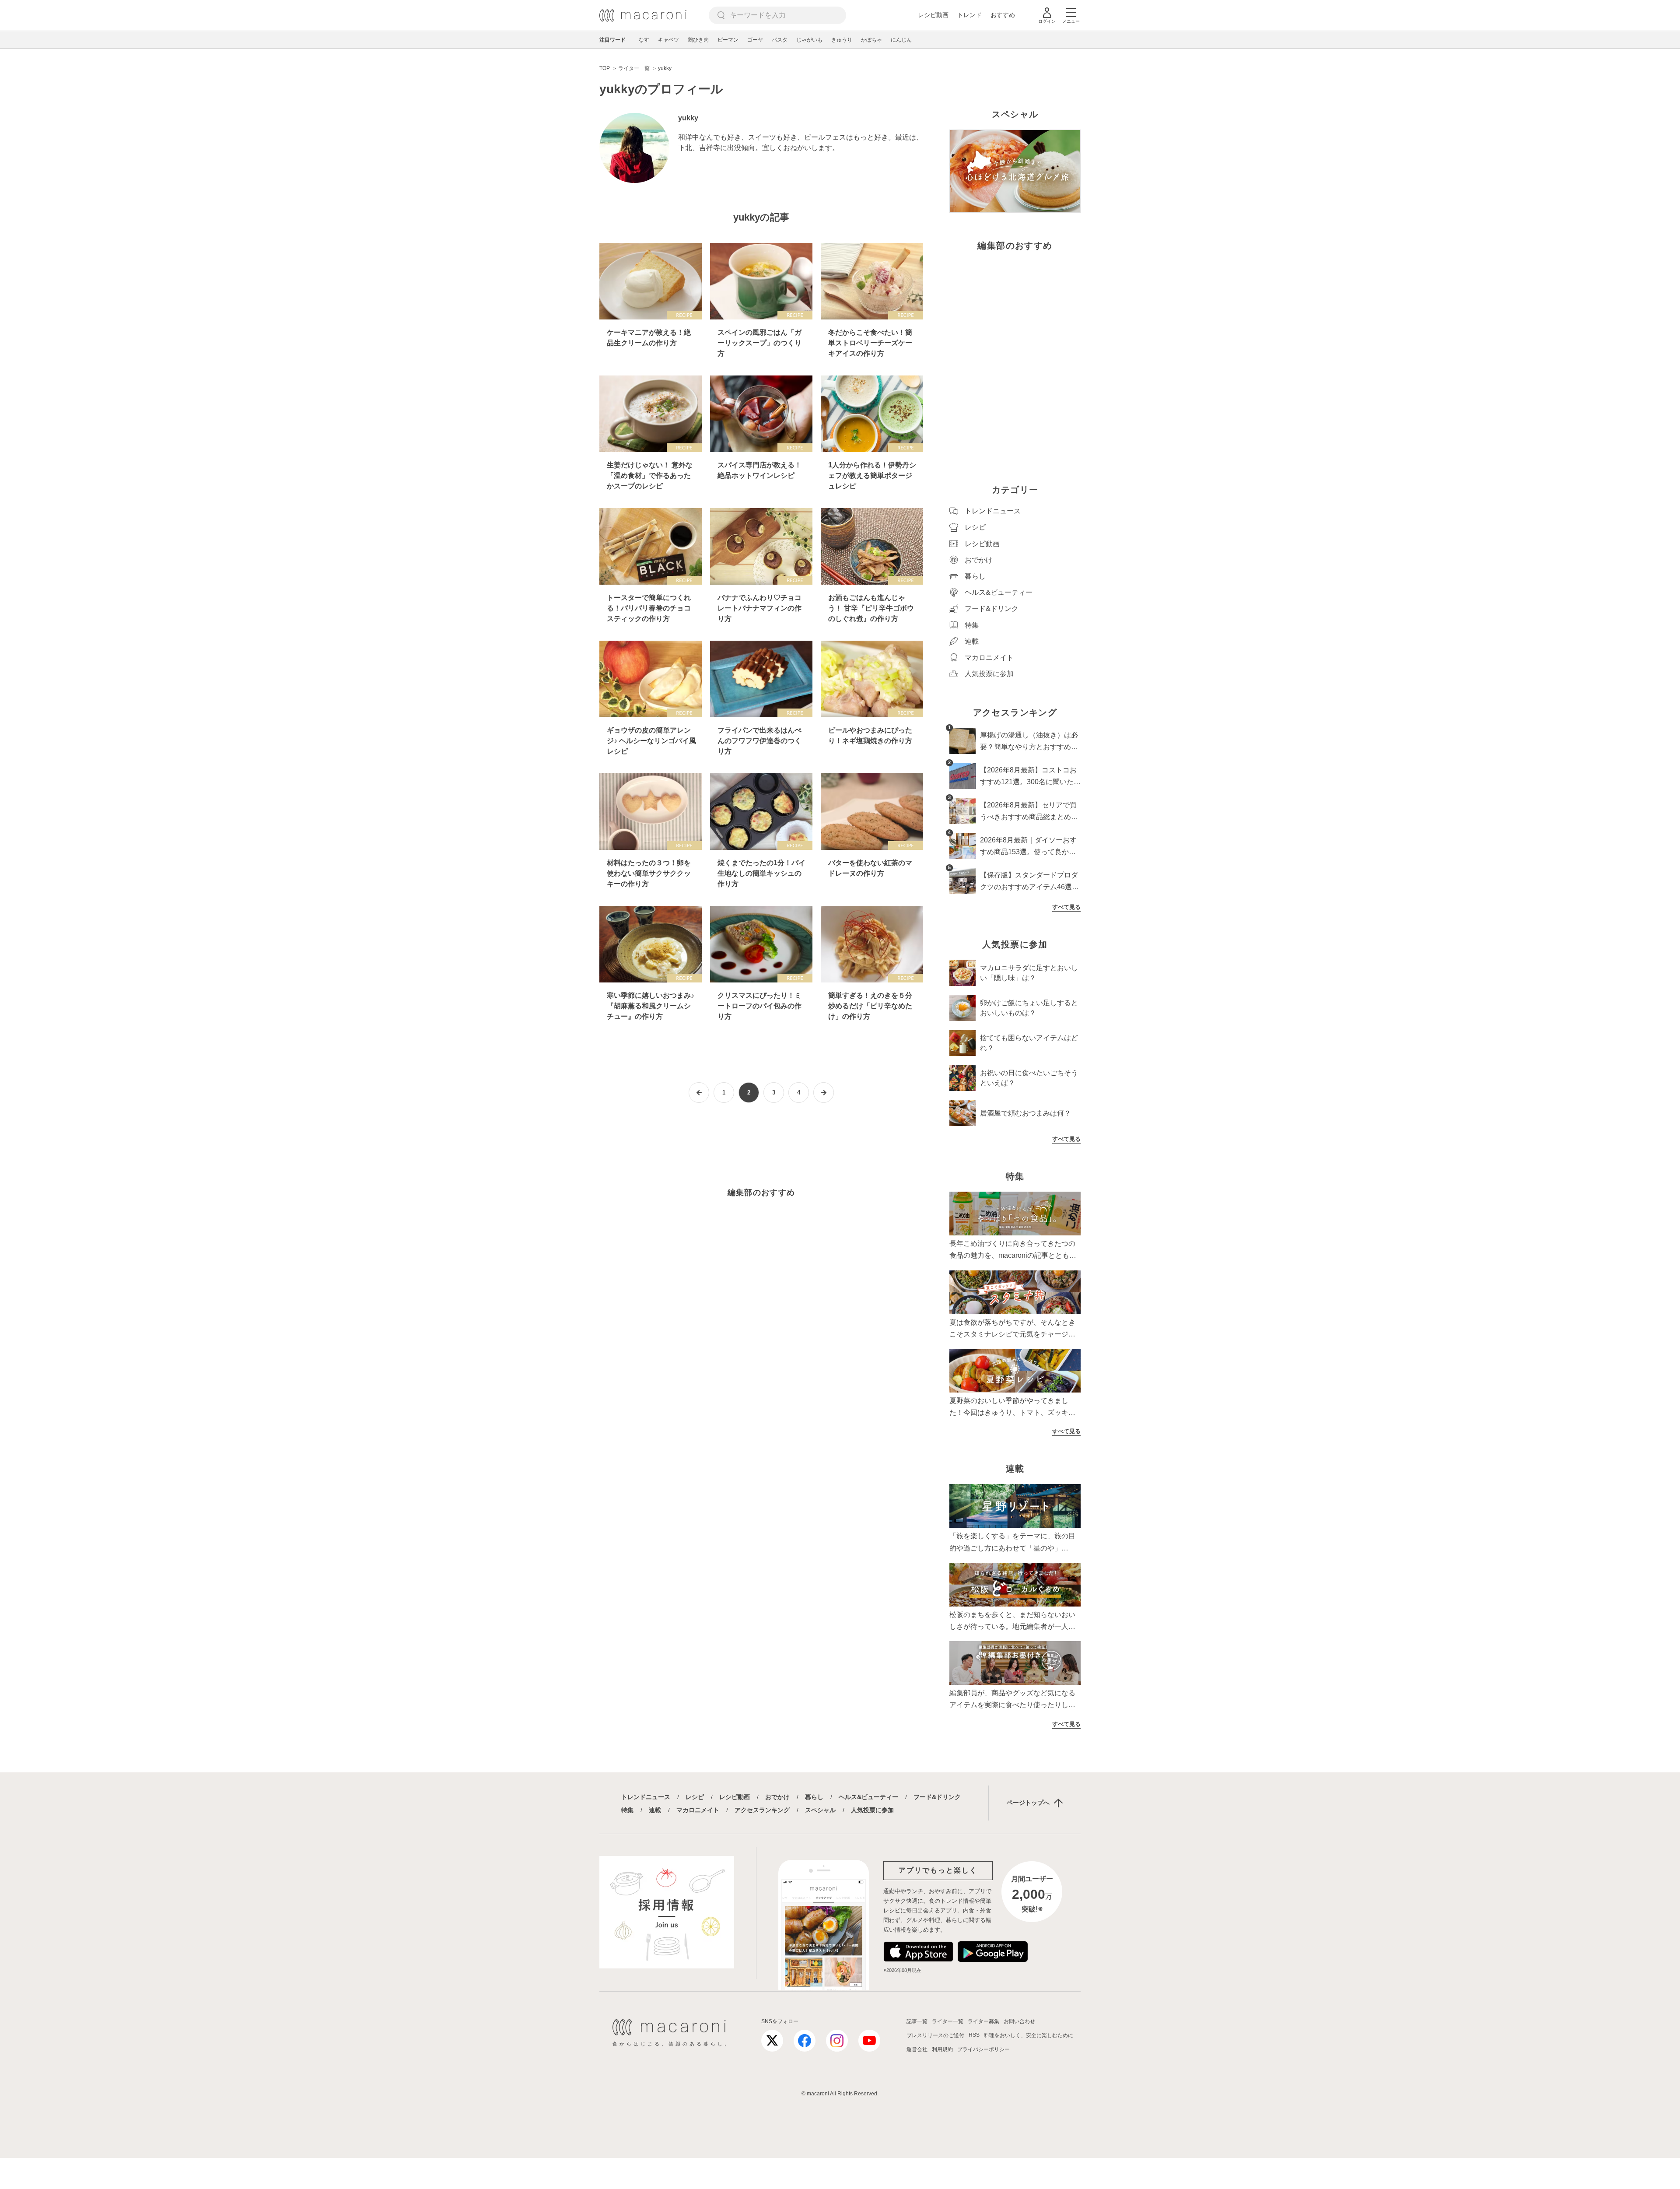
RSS (974, 2035)
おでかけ (777, 1797)
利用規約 (942, 2049)
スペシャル (820, 1810)
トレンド (969, 15)
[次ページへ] (824, 1093)
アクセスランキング (762, 1810)
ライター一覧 (948, 2021)
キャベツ (668, 40)
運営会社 (917, 2049)
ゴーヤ (755, 40)
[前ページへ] (699, 1093)
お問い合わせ (1019, 2021)
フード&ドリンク (937, 1797)
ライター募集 (983, 2021)
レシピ (695, 1797)
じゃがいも (809, 40)
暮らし (814, 1797)
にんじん (901, 40)
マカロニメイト (698, 1810)
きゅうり (842, 40)
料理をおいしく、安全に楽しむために (1029, 2035)
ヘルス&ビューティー (868, 1797)
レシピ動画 (933, 15)
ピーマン (728, 40)
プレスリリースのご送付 (935, 2035)
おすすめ (1003, 15)
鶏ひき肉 (698, 40)
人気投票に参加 (872, 1810)
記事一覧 (917, 2021)
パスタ (780, 40)
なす (644, 40)
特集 (627, 1810)
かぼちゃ (871, 40)
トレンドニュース (646, 1797)
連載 (655, 1810)
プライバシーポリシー (983, 2049)
